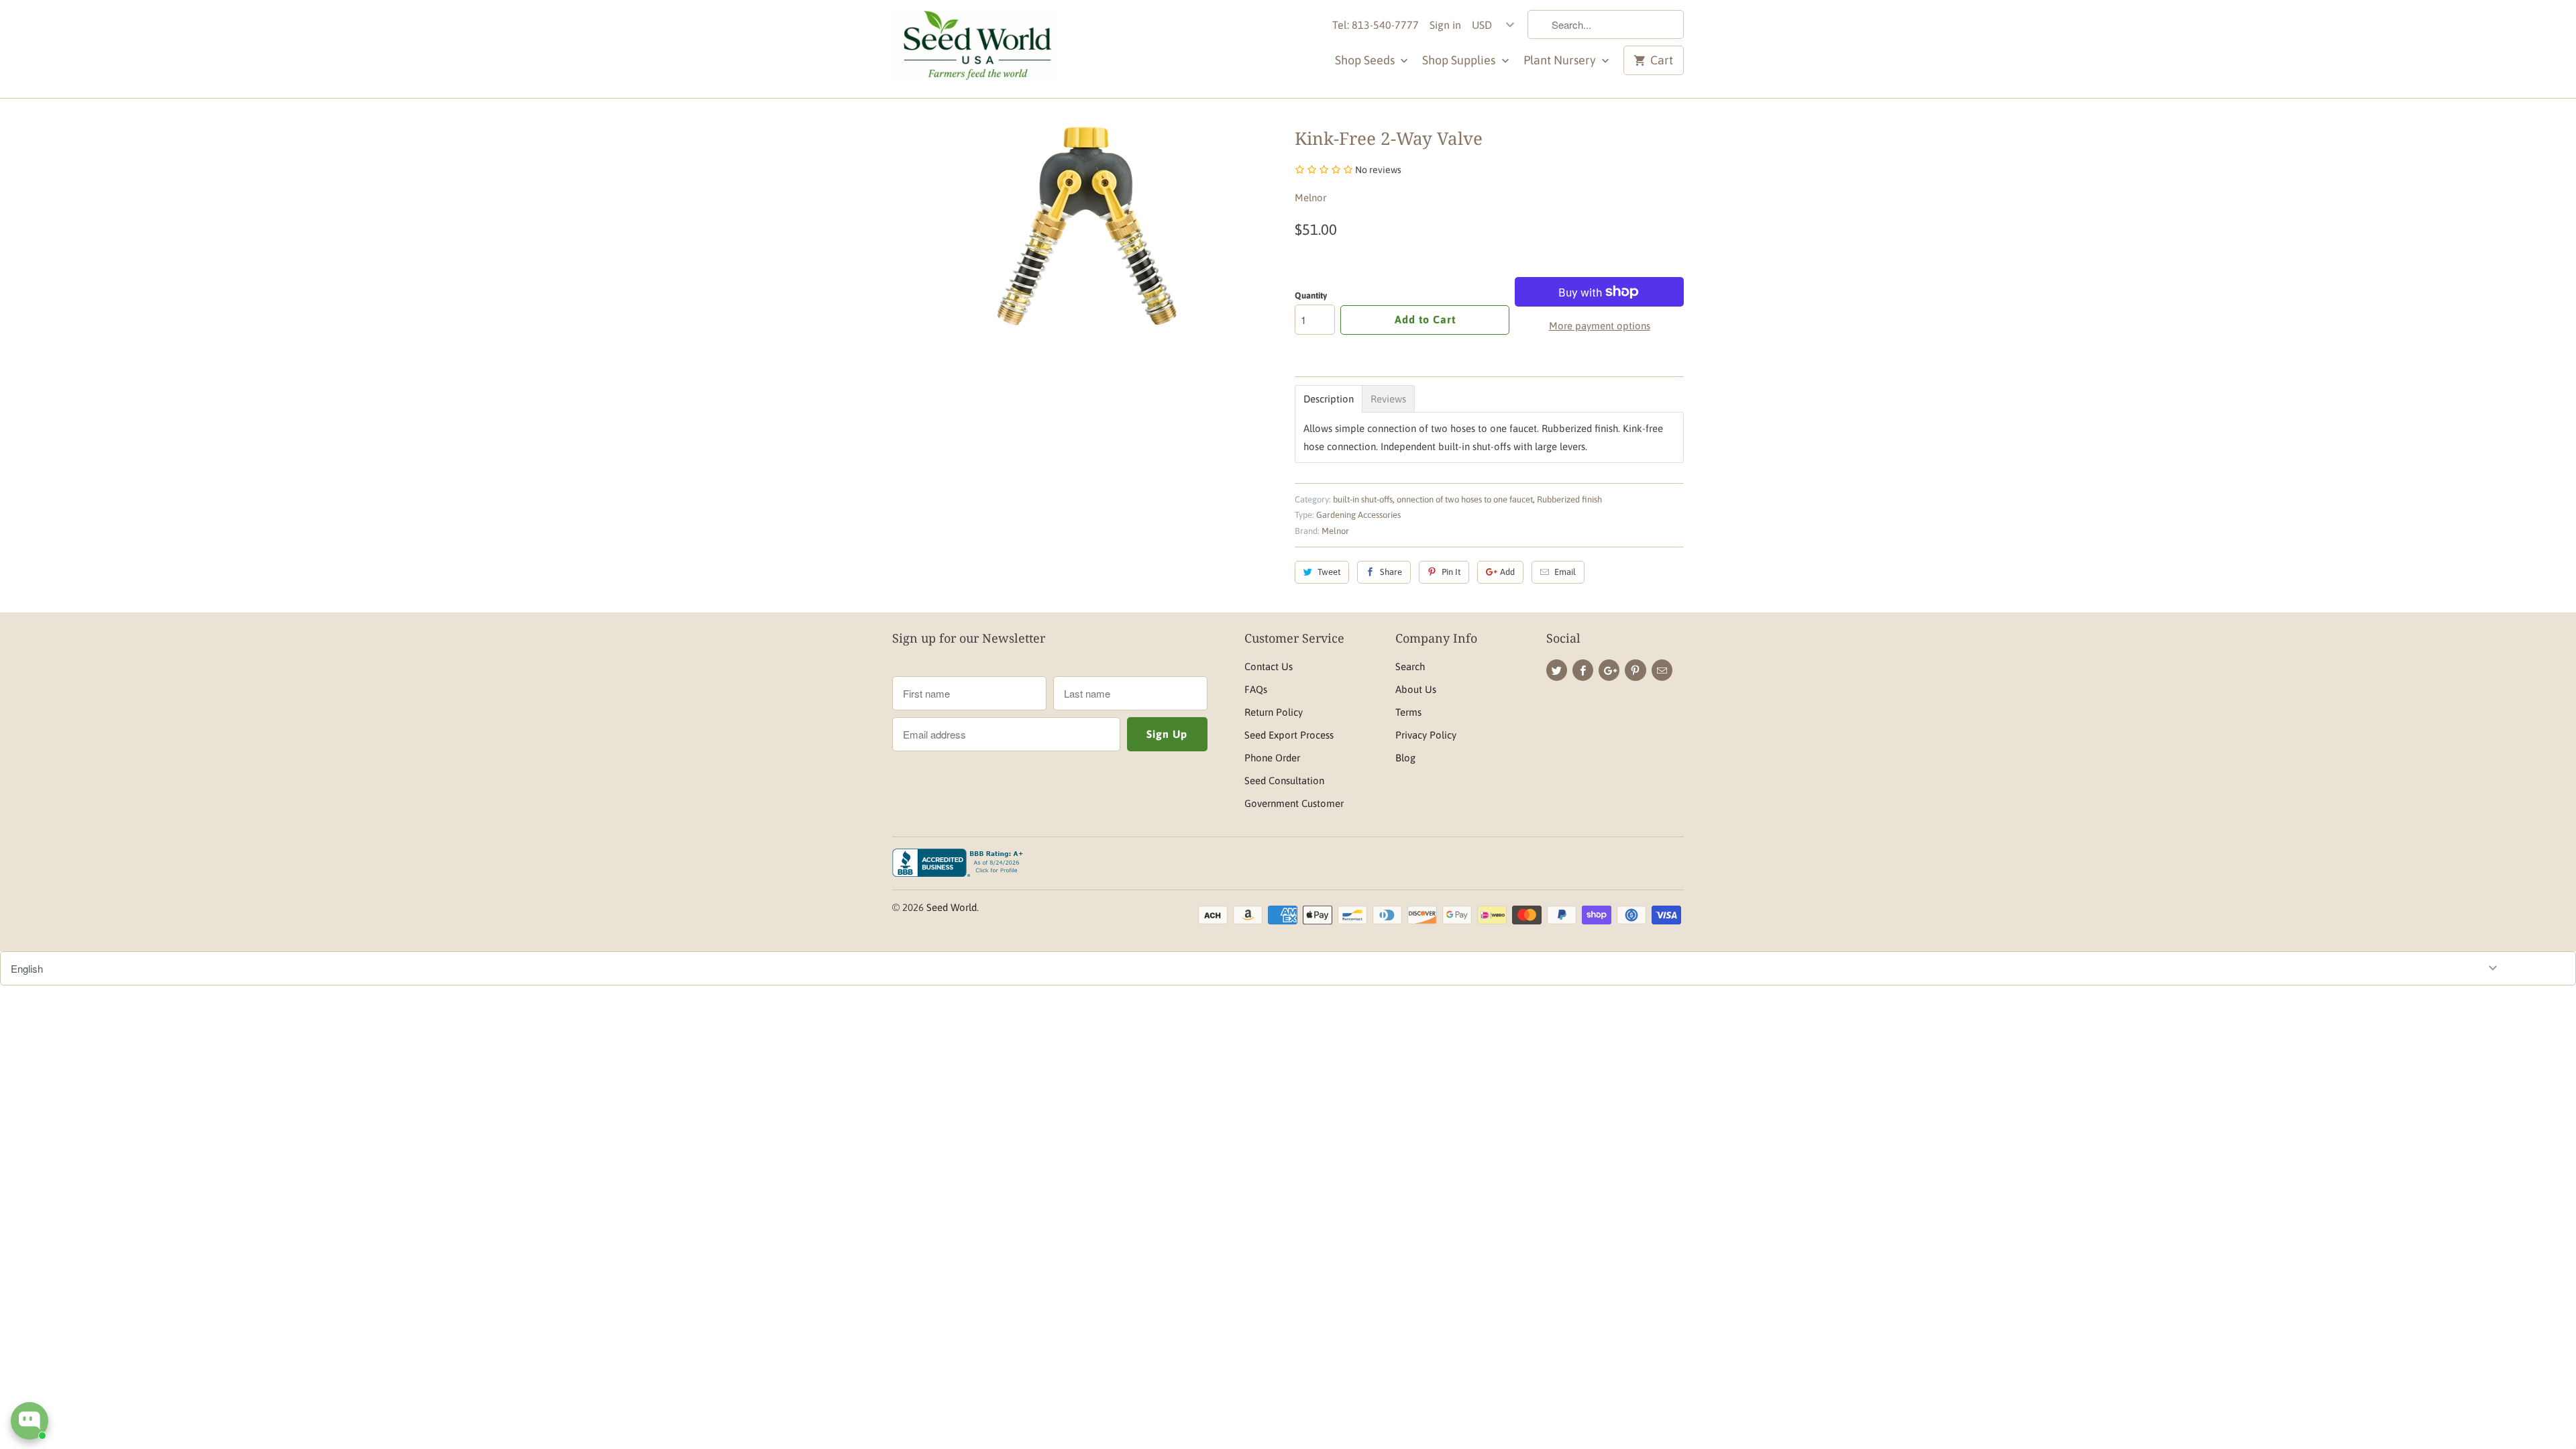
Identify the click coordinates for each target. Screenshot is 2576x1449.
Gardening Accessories (1358, 515)
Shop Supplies (1460, 60)
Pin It (1451, 572)
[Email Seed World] (1662, 670)
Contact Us (1269, 666)
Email (1565, 572)
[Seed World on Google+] (1609, 670)
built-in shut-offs (1363, 499)
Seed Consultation (1284, 781)
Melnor (1310, 198)
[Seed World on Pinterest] (1635, 670)
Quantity (1311, 296)
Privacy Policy (1426, 735)
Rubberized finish (1569, 499)
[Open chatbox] (30, 1421)
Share (1391, 572)
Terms (1408, 712)
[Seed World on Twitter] (1557, 670)
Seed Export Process (1289, 735)
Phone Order (1272, 758)
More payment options (1600, 326)
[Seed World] (976, 49)
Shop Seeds (1366, 60)
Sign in (1445, 25)
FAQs (1256, 689)
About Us (1416, 689)
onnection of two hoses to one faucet (1465, 499)
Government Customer (1294, 803)
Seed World (952, 907)
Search (1410, 666)
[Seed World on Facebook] (1583, 670)
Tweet (1329, 572)
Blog (1405, 758)
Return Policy (1274, 712)
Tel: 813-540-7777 (1376, 25)
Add (1507, 572)
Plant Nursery (1561, 60)
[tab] (1329, 399)
